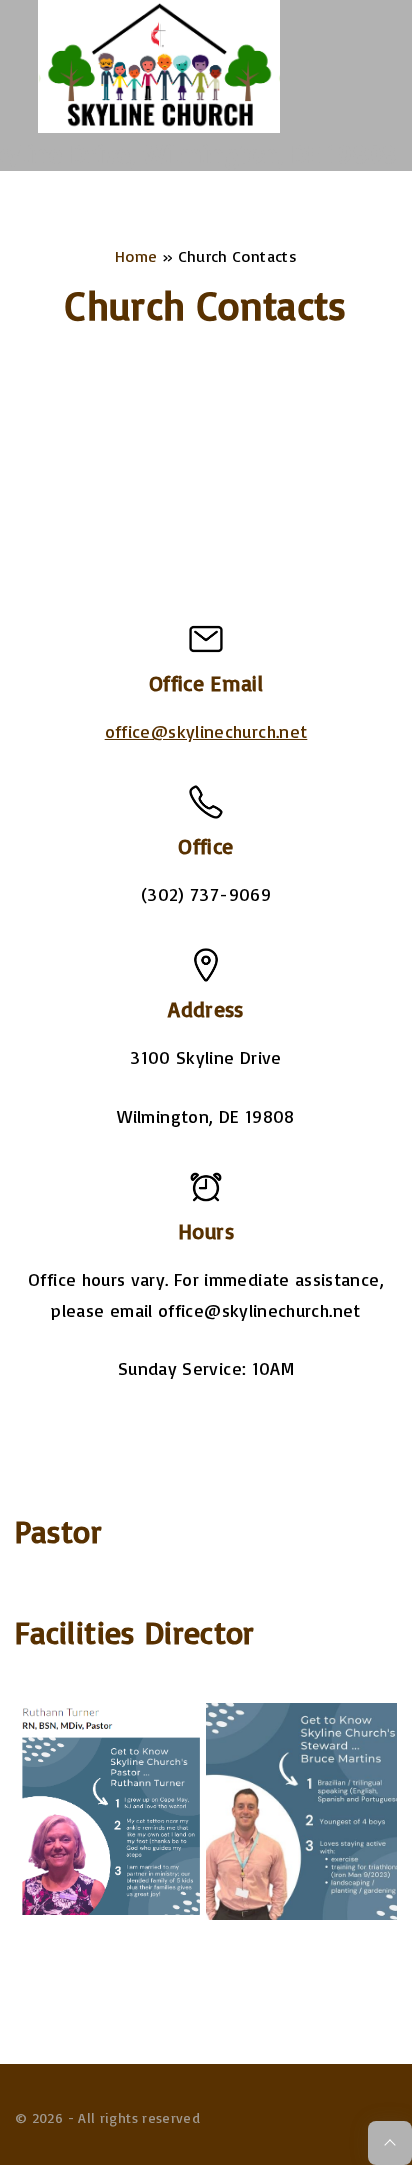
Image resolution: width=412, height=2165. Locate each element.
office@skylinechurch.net (206, 731)
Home (136, 256)
